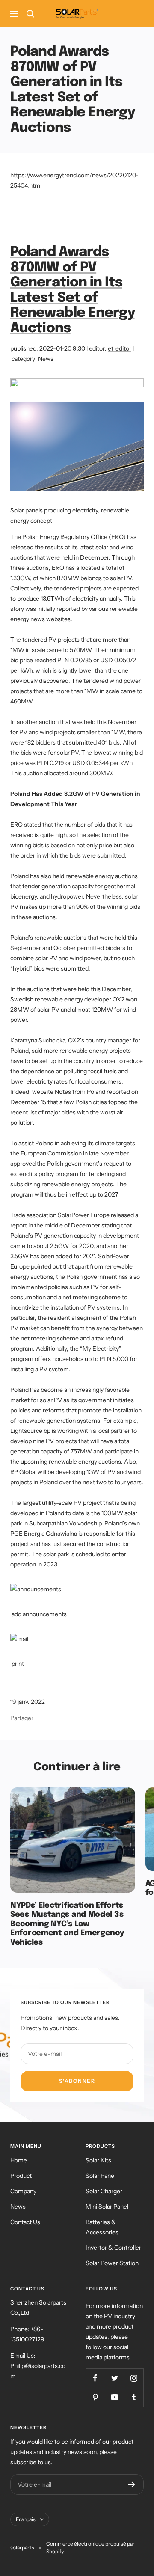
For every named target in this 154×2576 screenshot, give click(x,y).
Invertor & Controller (113, 2248)
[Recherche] (30, 14)
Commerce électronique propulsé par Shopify (90, 2548)
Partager (22, 1718)
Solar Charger (104, 2191)
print (18, 1664)
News (46, 359)
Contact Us (25, 2222)
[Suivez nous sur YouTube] (114, 2397)
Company (23, 2191)
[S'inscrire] (132, 2484)
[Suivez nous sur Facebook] (95, 2378)
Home (19, 2160)
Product (21, 2176)
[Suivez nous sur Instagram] (134, 2378)
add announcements (39, 1614)
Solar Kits (98, 2160)
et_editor (120, 348)
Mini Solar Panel (107, 2207)
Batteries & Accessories (102, 2227)
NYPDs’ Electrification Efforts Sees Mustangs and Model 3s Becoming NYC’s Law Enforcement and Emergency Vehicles (67, 1924)
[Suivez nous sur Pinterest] (95, 2397)
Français (26, 2519)
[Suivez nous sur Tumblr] (134, 2397)
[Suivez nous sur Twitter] (114, 2378)
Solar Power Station (112, 2263)
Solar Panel (101, 2176)
